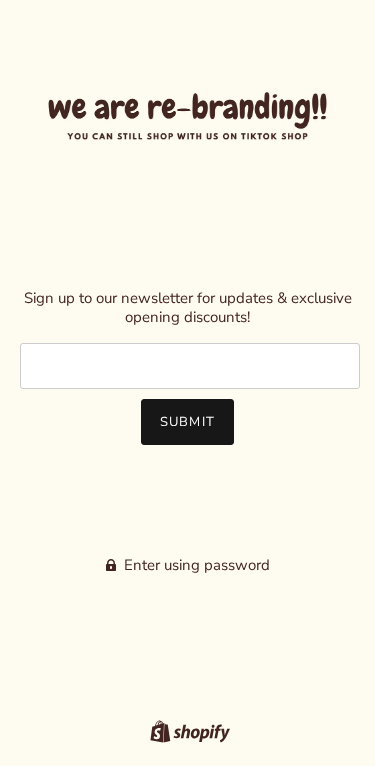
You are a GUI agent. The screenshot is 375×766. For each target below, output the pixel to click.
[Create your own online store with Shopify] (187, 730)
